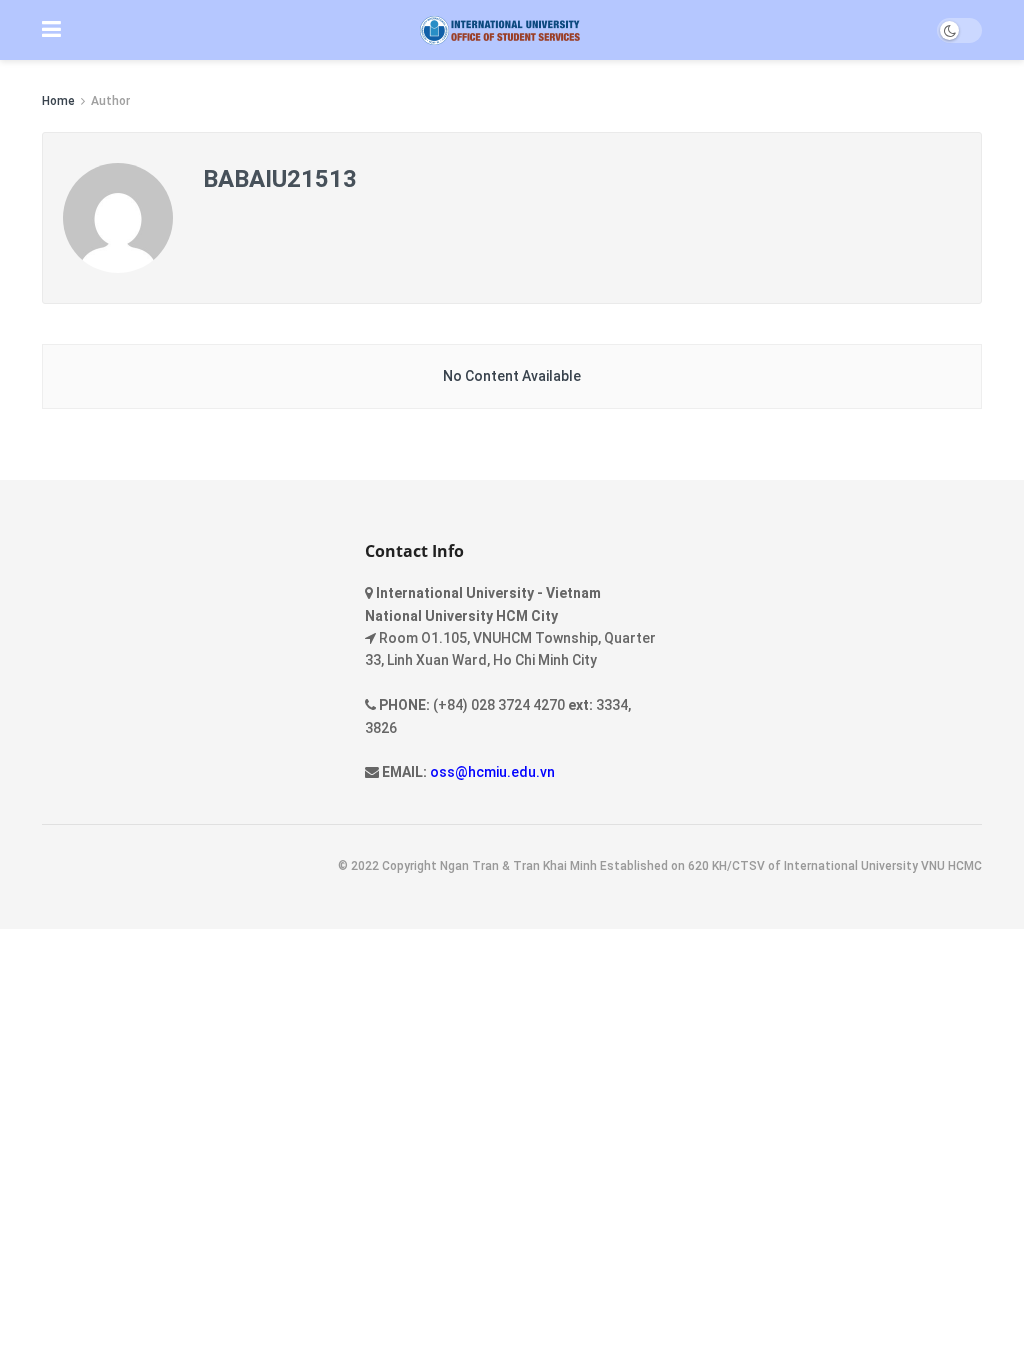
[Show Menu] (51, 30)
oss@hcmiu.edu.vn (492, 772)
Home (58, 101)
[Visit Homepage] (499, 30)
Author (110, 101)
